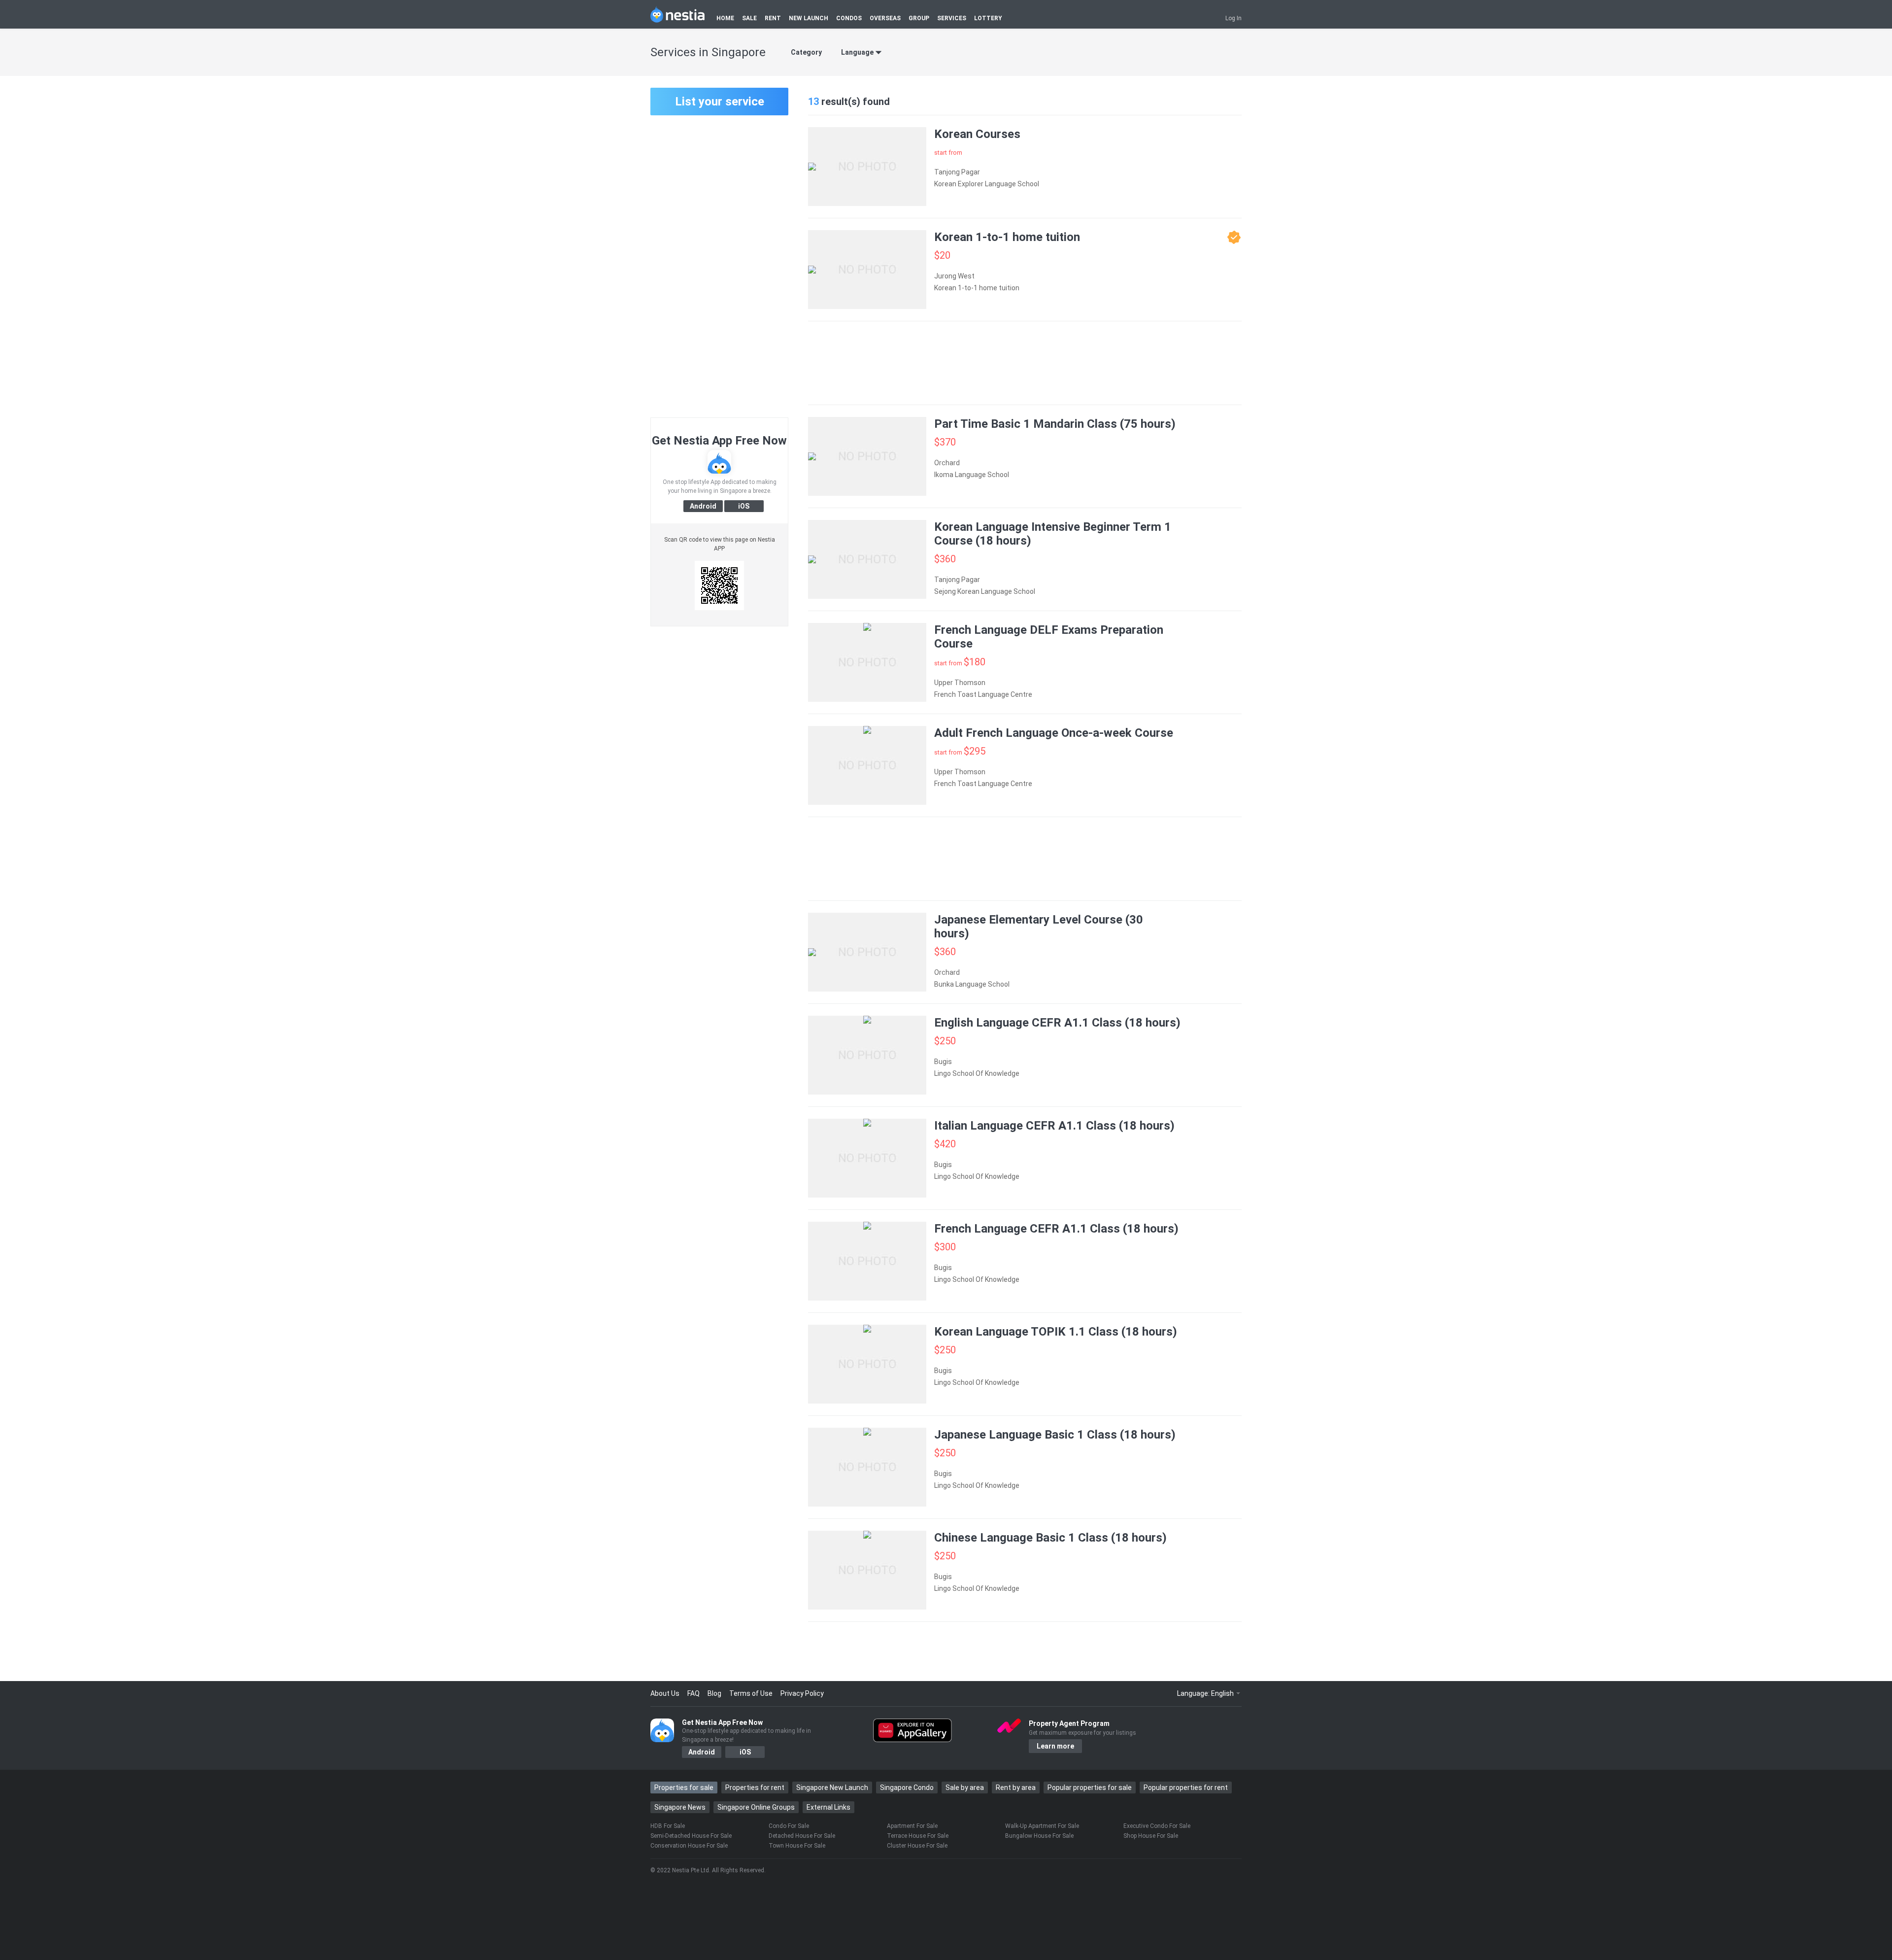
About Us (665, 1693)
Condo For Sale (789, 1826)
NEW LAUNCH (809, 18)
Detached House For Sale (802, 1836)
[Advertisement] (719, 265)
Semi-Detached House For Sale (691, 1836)
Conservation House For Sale (689, 1846)
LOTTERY (988, 18)
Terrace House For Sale (918, 1836)
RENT (773, 18)
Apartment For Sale (912, 1826)
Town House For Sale (797, 1846)
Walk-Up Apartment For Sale (1042, 1826)
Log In (1233, 18)
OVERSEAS (885, 18)
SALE (749, 18)
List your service (720, 102)
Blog (714, 1693)
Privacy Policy (802, 1693)
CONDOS (849, 18)
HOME (725, 18)
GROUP (919, 18)
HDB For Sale (668, 1826)
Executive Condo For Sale (1157, 1826)
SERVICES (952, 18)
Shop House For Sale (1151, 1836)
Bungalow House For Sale (1039, 1836)
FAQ (693, 1693)
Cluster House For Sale (917, 1846)
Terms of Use (751, 1693)
